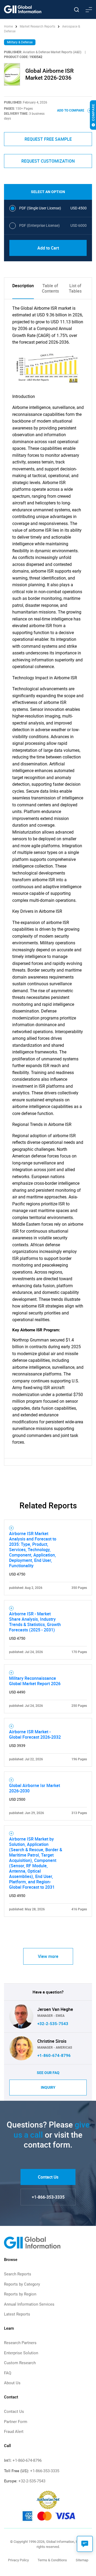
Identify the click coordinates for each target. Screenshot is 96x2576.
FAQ (8, 2373)
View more (48, 1956)
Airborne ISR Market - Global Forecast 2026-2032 (35, 1734)
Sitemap (82, 2560)
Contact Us (48, 2177)
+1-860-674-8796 (54, 2056)
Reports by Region (20, 2294)
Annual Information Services (29, 2304)
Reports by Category (22, 2284)
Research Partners (20, 2343)
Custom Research (20, 2363)
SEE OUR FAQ (48, 2073)
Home (9, 26)
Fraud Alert (14, 2432)
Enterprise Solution (21, 2353)
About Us (12, 2383)
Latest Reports (17, 2314)
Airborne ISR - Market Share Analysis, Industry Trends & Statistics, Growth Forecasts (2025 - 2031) (35, 1622)
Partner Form (16, 2422)
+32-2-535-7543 (53, 2024)
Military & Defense (20, 42)
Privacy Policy (18, 2560)
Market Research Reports (37, 26)
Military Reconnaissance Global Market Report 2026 (35, 1681)
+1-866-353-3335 (48, 2197)
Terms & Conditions (52, 2560)
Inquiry (48, 2087)
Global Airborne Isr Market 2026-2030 (35, 1788)
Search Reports (18, 2274)
